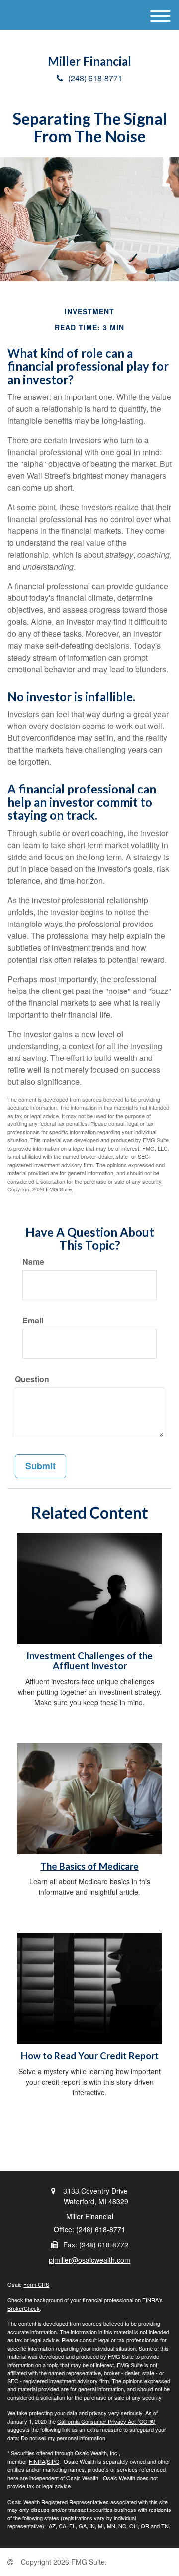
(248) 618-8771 (95, 78)
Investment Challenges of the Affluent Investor (89, 1661)
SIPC (53, 2461)
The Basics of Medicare (89, 1866)
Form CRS (36, 2284)
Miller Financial (89, 61)
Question (32, 1379)
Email (33, 1321)
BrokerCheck (24, 2308)
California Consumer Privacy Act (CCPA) (106, 2421)
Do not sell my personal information (63, 2438)
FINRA (37, 2461)
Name (33, 1262)
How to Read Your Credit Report (90, 2056)
